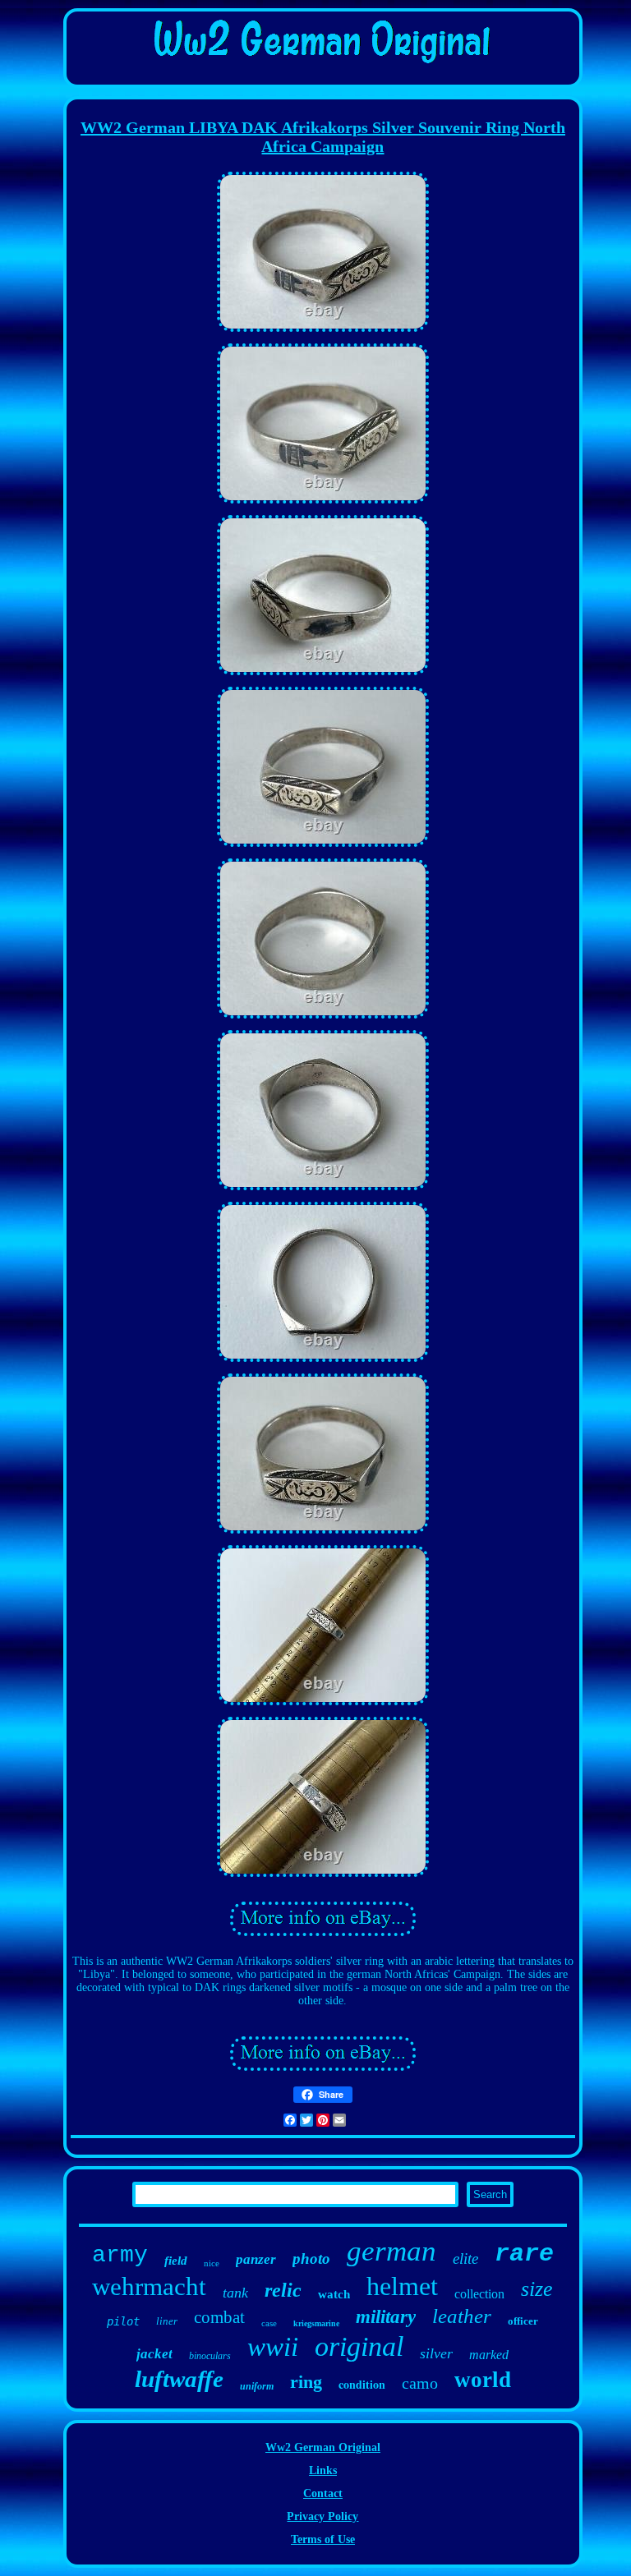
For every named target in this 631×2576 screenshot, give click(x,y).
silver (436, 2353)
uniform (257, 2386)
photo (311, 2259)
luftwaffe (179, 2379)
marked (489, 2355)
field (176, 2261)
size (537, 2289)
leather (462, 2316)
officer (523, 2321)
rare (524, 2254)
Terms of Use (323, 2539)
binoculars (210, 2356)
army (120, 2255)
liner (167, 2321)
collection (479, 2294)
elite (465, 2259)
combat (219, 2317)
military (386, 2317)
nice (212, 2263)
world (483, 2380)
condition (362, 2384)
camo (420, 2383)
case (269, 2323)
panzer (256, 2259)
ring (306, 2382)
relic (283, 2290)
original (359, 2346)
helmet (402, 2286)
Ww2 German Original (323, 2447)
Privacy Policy (322, 2516)
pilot (123, 2321)
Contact (323, 2493)
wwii (273, 2347)
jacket (154, 2354)
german (391, 2251)
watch (334, 2294)
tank (235, 2293)
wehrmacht (149, 2286)
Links (323, 2470)
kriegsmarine (316, 2323)
